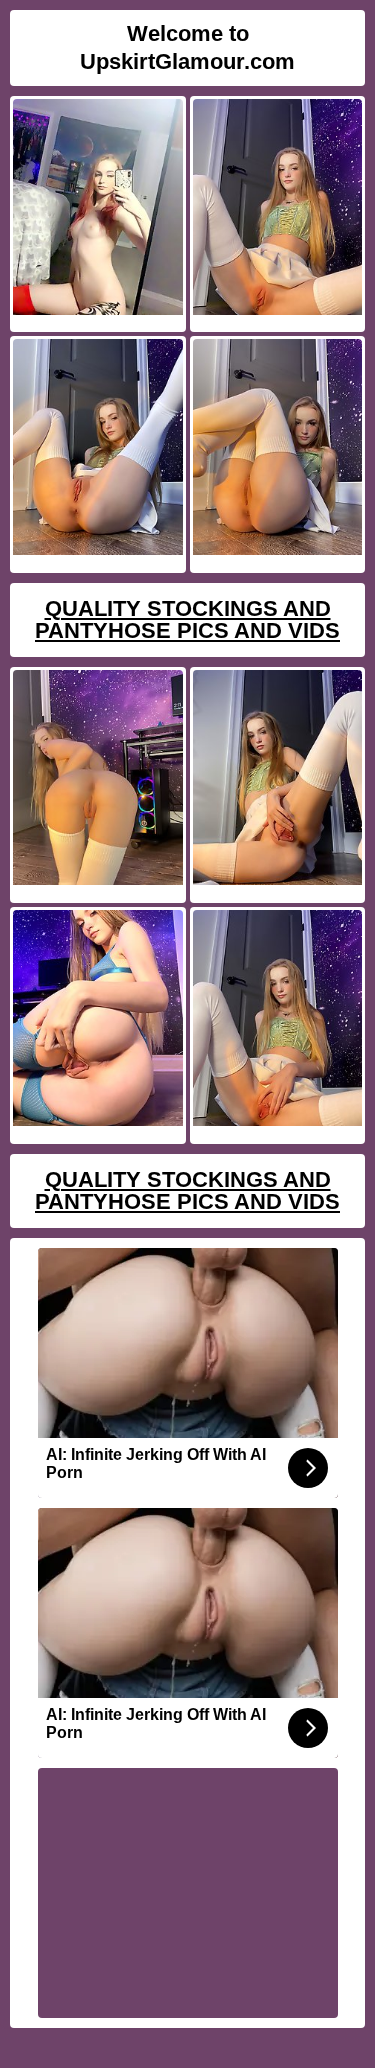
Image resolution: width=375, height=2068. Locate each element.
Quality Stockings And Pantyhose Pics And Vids (187, 619)
